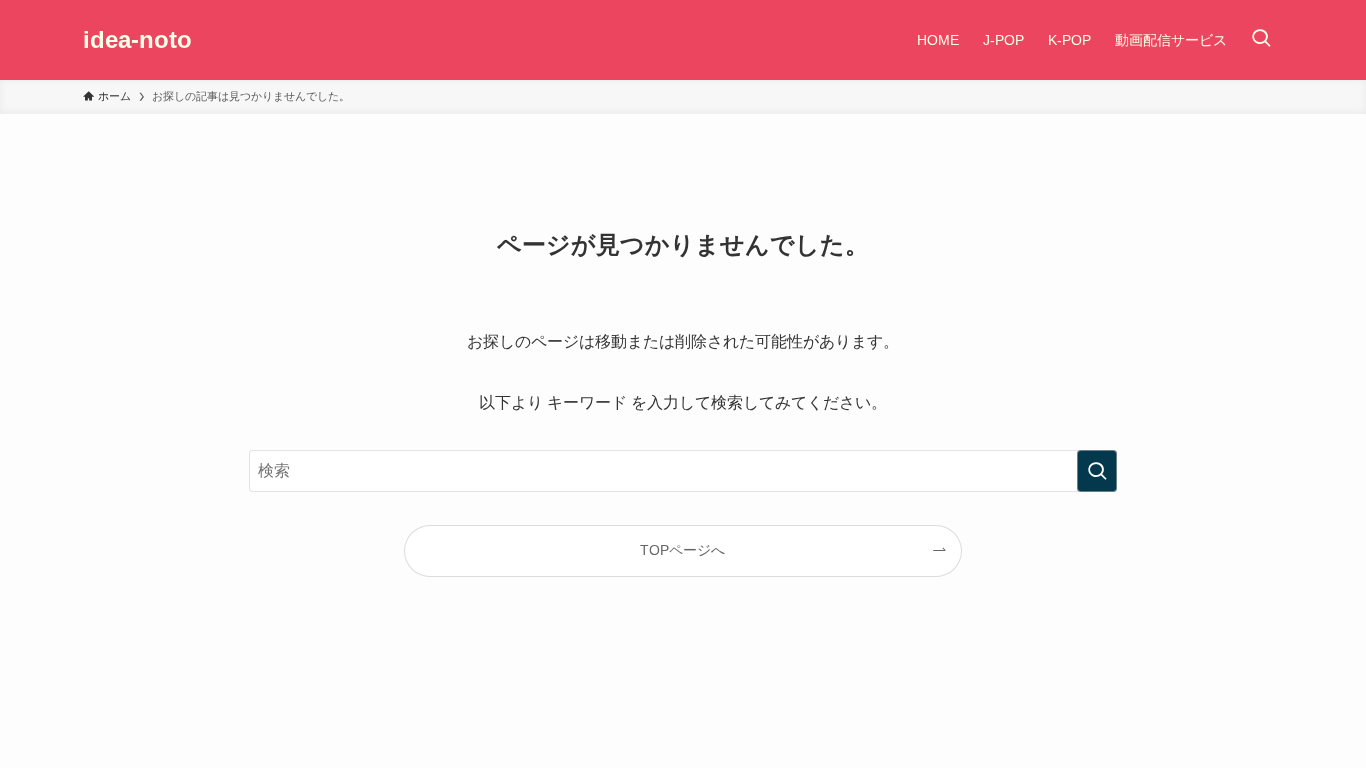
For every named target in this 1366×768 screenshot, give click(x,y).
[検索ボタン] (1261, 40)
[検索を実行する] (1097, 471)
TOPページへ (682, 550)
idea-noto (137, 40)
